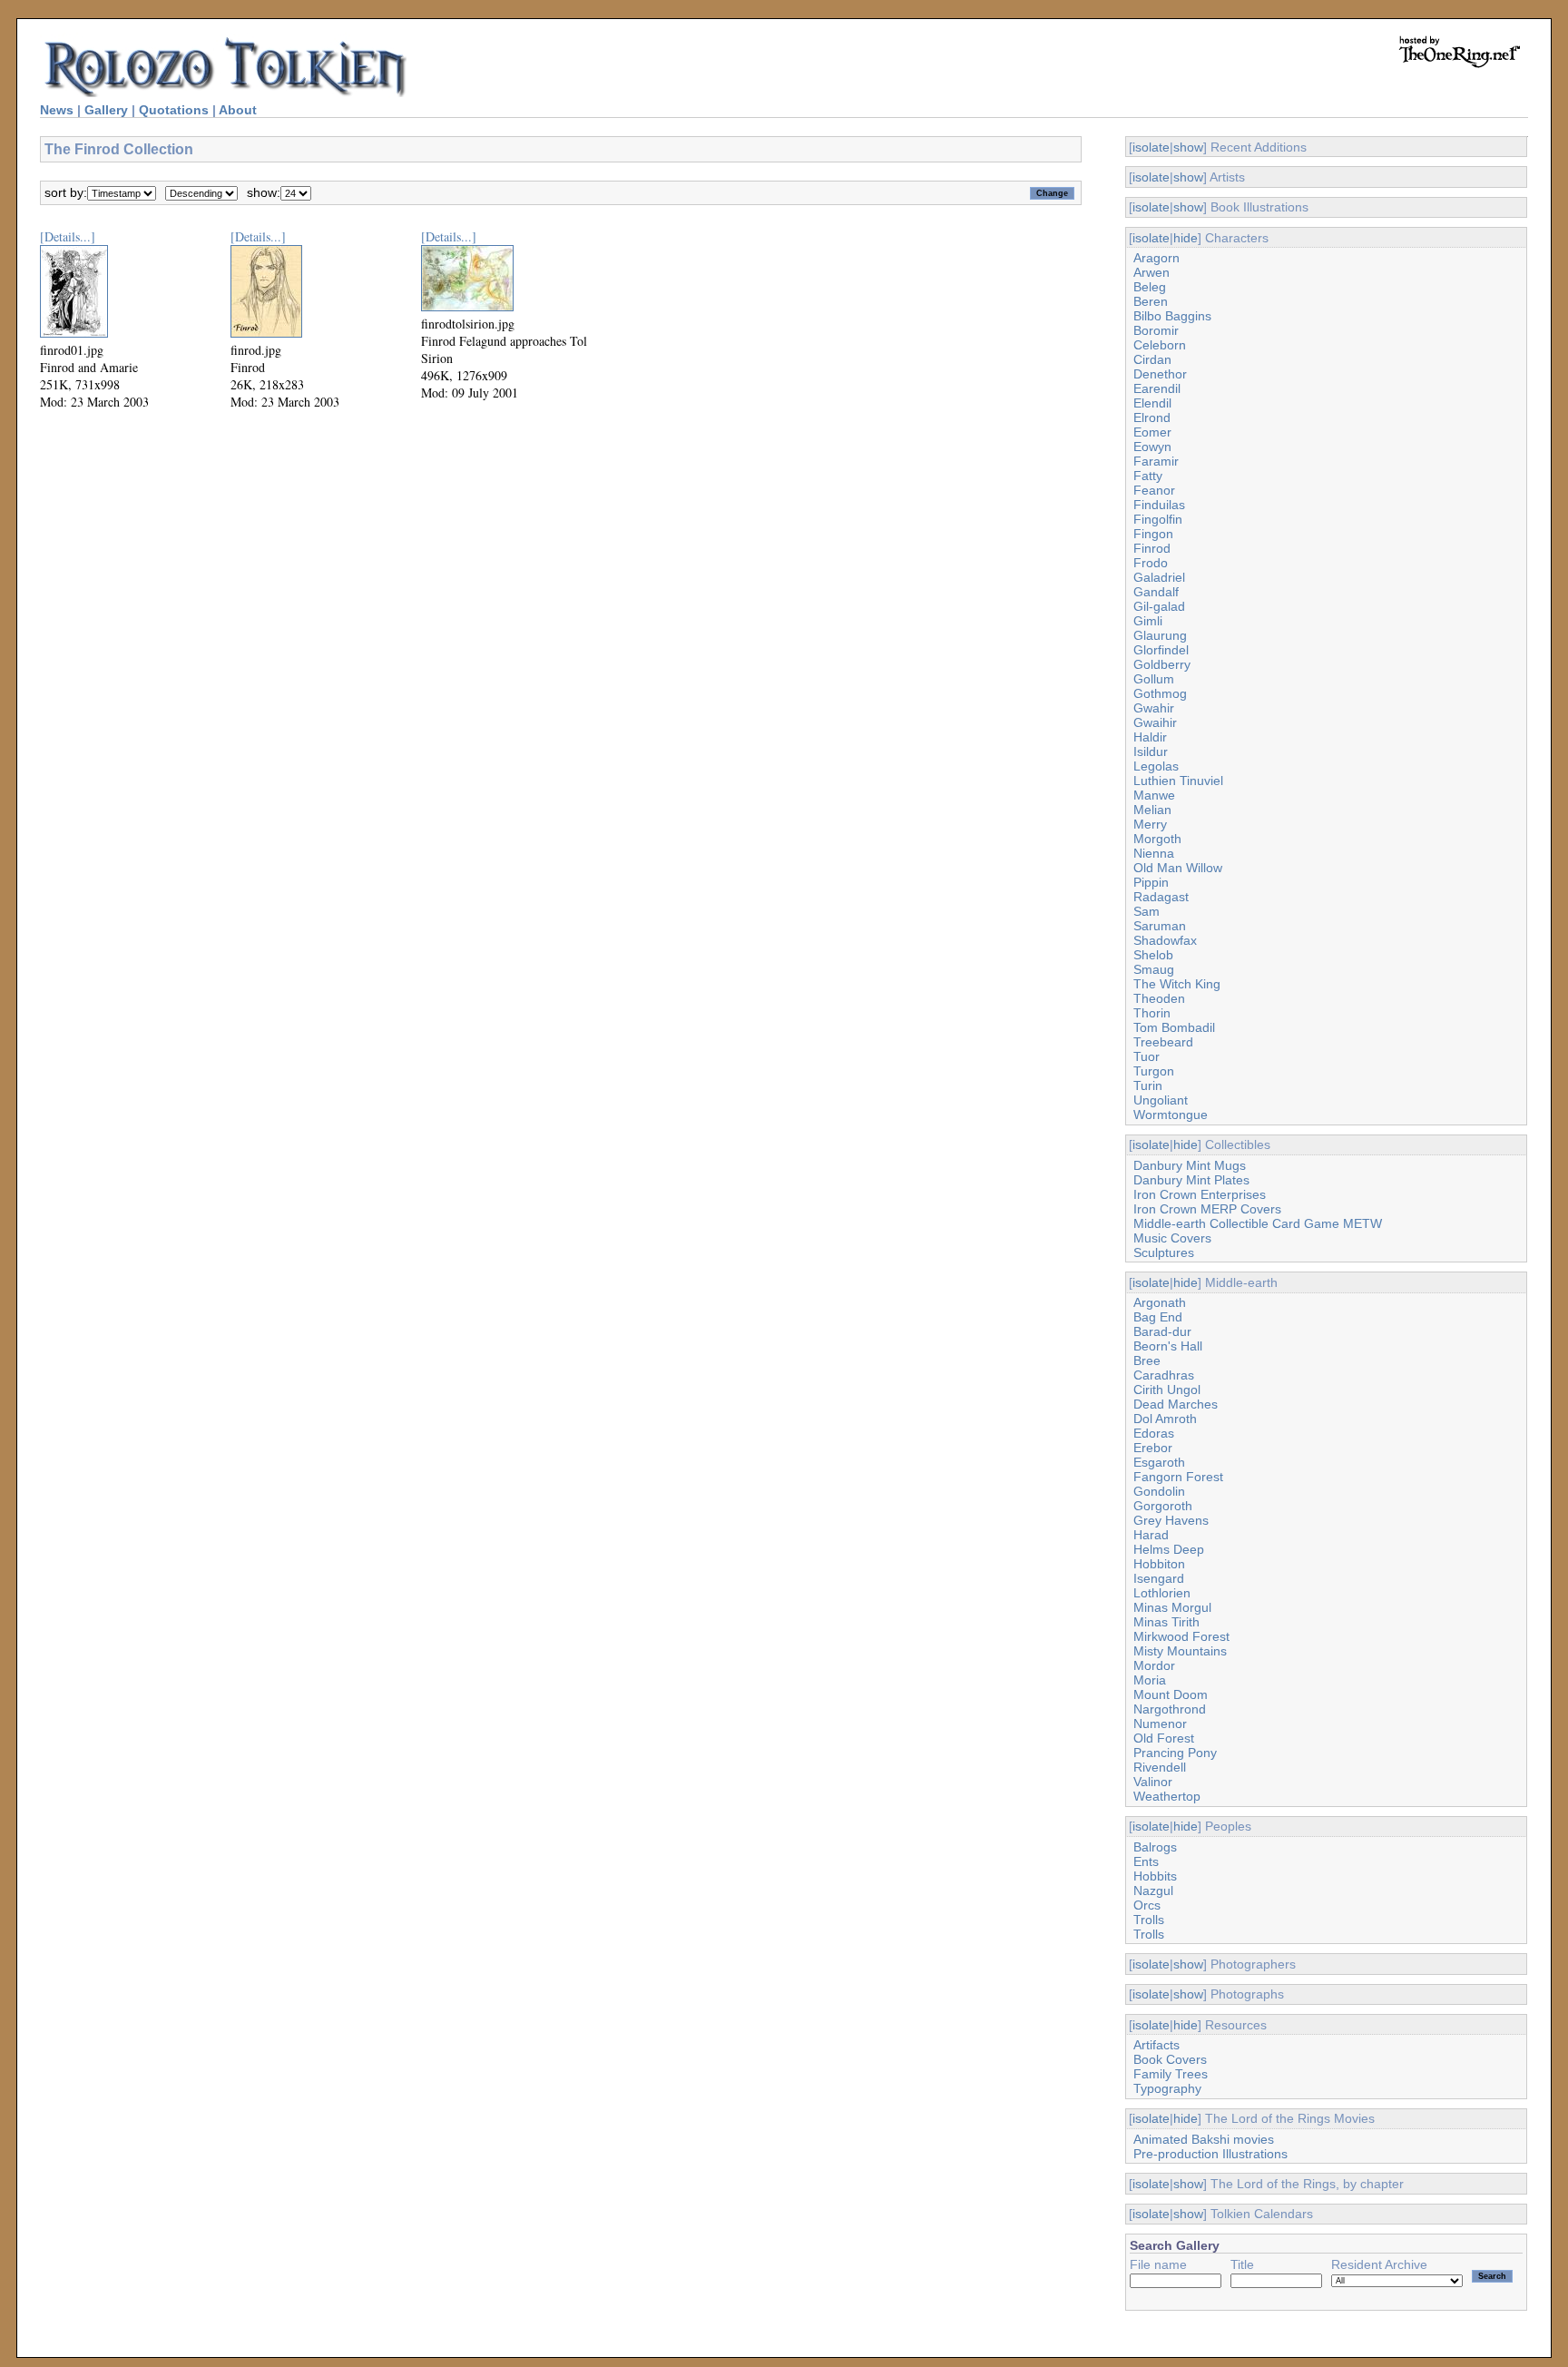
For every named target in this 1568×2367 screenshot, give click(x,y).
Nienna (1154, 853)
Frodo (1151, 563)
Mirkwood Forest (1181, 1636)
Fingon (1153, 534)
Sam (1147, 911)
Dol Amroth (1165, 1419)
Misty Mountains (1180, 1651)
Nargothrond (1170, 1709)
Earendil (1157, 388)
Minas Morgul (1172, 1607)
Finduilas (1159, 505)
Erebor (1153, 1448)
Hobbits (1155, 1876)
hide (1186, 238)
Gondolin (1159, 1491)
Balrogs (1155, 1847)
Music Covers (1172, 1238)
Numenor (1160, 1724)
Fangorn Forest (1178, 1477)
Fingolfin (1158, 519)
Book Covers (1170, 2059)
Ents (1146, 1861)
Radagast (1161, 897)
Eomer (1152, 432)
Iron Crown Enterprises (1200, 1194)
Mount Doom (1171, 1694)
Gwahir (1154, 708)
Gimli (1148, 621)
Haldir (1150, 737)
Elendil (1152, 403)
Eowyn (1152, 447)
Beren (1151, 301)
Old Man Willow (1178, 868)
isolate (1151, 147)
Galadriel (1159, 577)
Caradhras (1164, 1375)
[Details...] (68, 236)
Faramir (1156, 461)
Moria (1150, 1680)
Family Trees (1171, 2074)
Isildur (1151, 751)
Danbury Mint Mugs (1190, 1165)
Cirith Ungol (1167, 1390)
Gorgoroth (1163, 1506)
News (57, 110)
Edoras (1154, 1433)
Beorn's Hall (1168, 1346)
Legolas (1156, 766)
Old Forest (1164, 1738)
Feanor (1154, 490)
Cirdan (1152, 359)
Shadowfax (1165, 940)
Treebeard (1163, 1042)
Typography (1167, 2088)
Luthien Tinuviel (1178, 781)
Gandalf (1156, 592)
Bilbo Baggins (1172, 316)
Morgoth (1157, 839)
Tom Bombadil (1174, 1027)
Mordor (1154, 1665)
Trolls (1149, 1920)
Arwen (1151, 272)
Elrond (1152, 417)
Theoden (1159, 998)
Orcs (1147, 1905)
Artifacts (1156, 2045)
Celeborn (1160, 345)
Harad (1151, 1535)
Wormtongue (1171, 1115)
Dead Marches (1176, 1404)
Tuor (1147, 1056)
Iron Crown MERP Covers (1207, 1209)
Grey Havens (1171, 1520)
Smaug (1154, 969)
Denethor (1160, 374)
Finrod (1152, 548)
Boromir (1156, 330)
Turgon (1154, 1071)
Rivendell (1160, 1767)
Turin (1148, 1085)
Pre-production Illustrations (1210, 2154)
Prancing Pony (1175, 1753)
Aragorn (1156, 258)
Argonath (1160, 1302)
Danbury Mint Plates (1191, 1180)
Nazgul (1153, 1891)
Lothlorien (1162, 1593)
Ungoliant (1161, 1100)
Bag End (1158, 1317)
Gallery (106, 110)
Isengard (1159, 1578)
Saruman (1160, 926)
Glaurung (1160, 635)
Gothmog (1160, 693)
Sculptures (1164, 1252)
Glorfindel (1161, 650)
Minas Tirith (1166, 1622)
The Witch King (1177, 984)
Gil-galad (1159, 606)
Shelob (1153, 955)
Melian (1152, 810)
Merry (1150, 824)
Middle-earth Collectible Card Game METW (1258, 1223)
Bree (1147, 1360)
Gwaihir (1155, 722)
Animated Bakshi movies (1204, 2139)
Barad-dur (1162, 1331)
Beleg (1150, 287)
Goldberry (1162, 664)
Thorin (1152, 1013)
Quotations (174, 110)
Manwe (1154, 795)
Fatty (1148, 476)
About (238, 110)
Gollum (1154, 679)
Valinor (1153, 1782)
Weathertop (1167, 1796)
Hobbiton (1159, 1564)
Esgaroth (1159, 1462)
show (1188, 147)
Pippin (1151, 882)
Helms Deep (1169, 1549)
